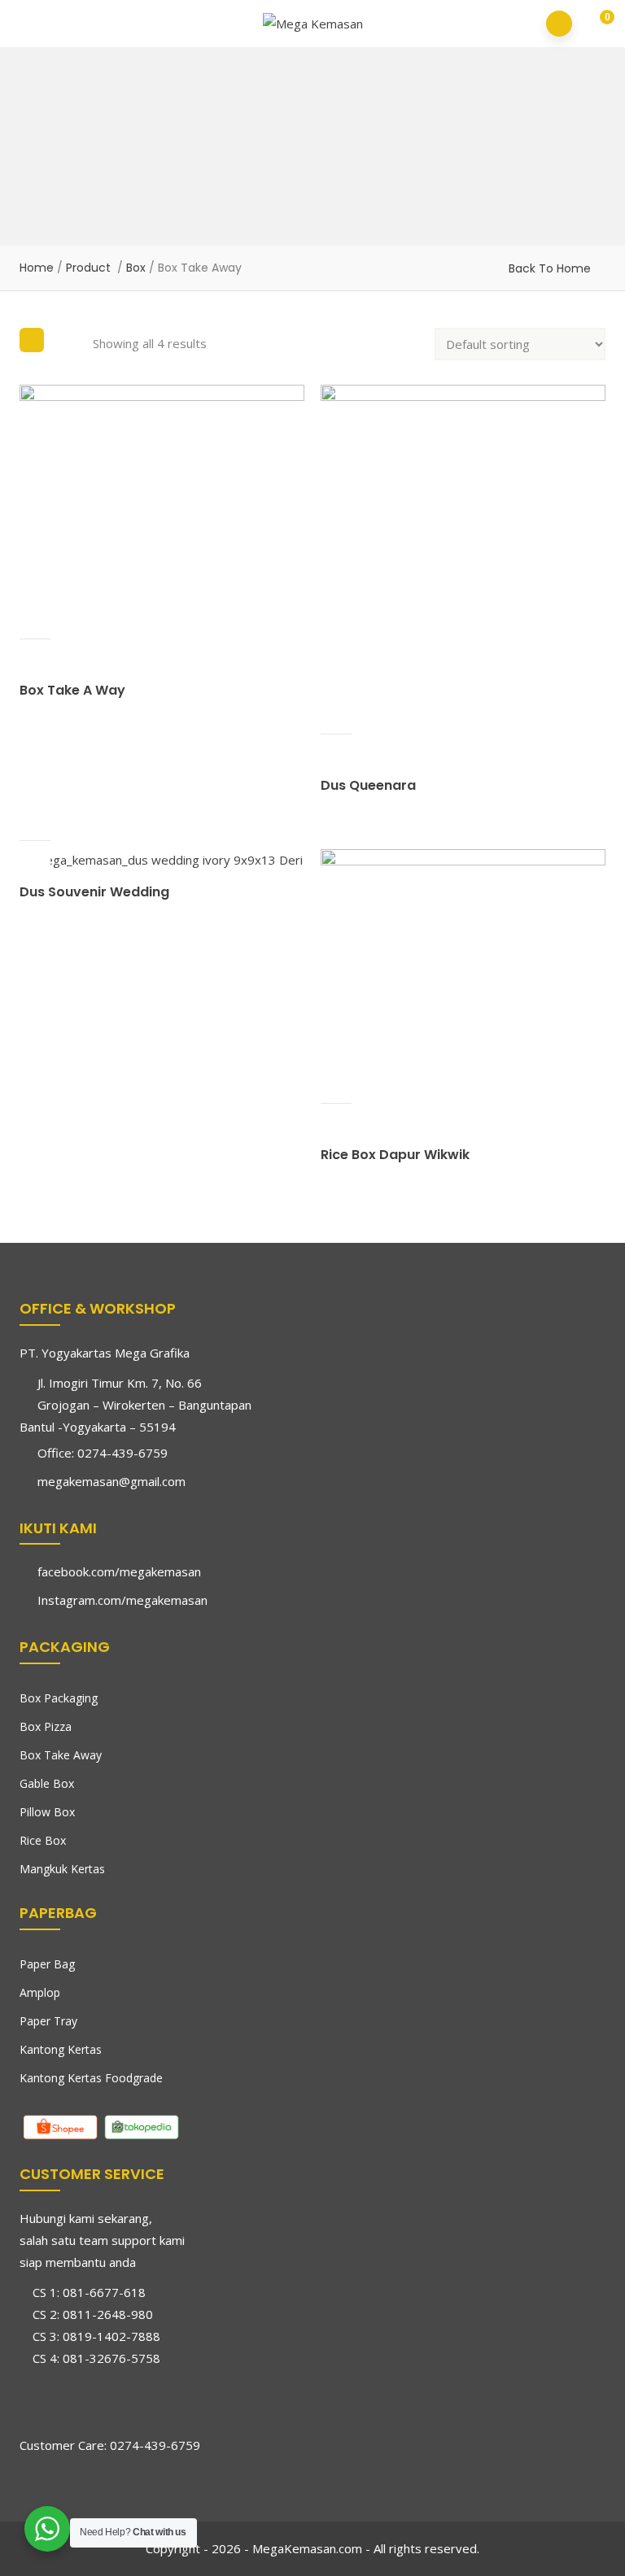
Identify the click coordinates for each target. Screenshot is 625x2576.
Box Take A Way (72, 690)
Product (88, 268)
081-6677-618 (104, 2292)
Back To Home (550, 268)
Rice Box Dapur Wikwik (395, 1155)
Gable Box (47, 1783)
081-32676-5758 (111, 2358)
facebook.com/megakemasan (119, 1571)
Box (136, 268)
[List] (68, 340)
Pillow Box (47, 1812)
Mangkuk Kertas (62, 1869)
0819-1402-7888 (111, 2336)
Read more (35, 623)
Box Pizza (46, 1726)
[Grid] (32, 340)
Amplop (40, 1992)
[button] (596, 25)
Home (37, 268)
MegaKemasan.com (307, 2548)
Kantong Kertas (61, 2049)
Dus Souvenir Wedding (94, 892)
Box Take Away (61, 1755)
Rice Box (43, 1840)
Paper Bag (47, 1964)
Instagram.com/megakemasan (122, 1600)
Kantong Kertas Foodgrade (91, 2078)
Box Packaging (59, 1698)
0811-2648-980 (108, 2314)
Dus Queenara (368, 785)
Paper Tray (48, 2021)
